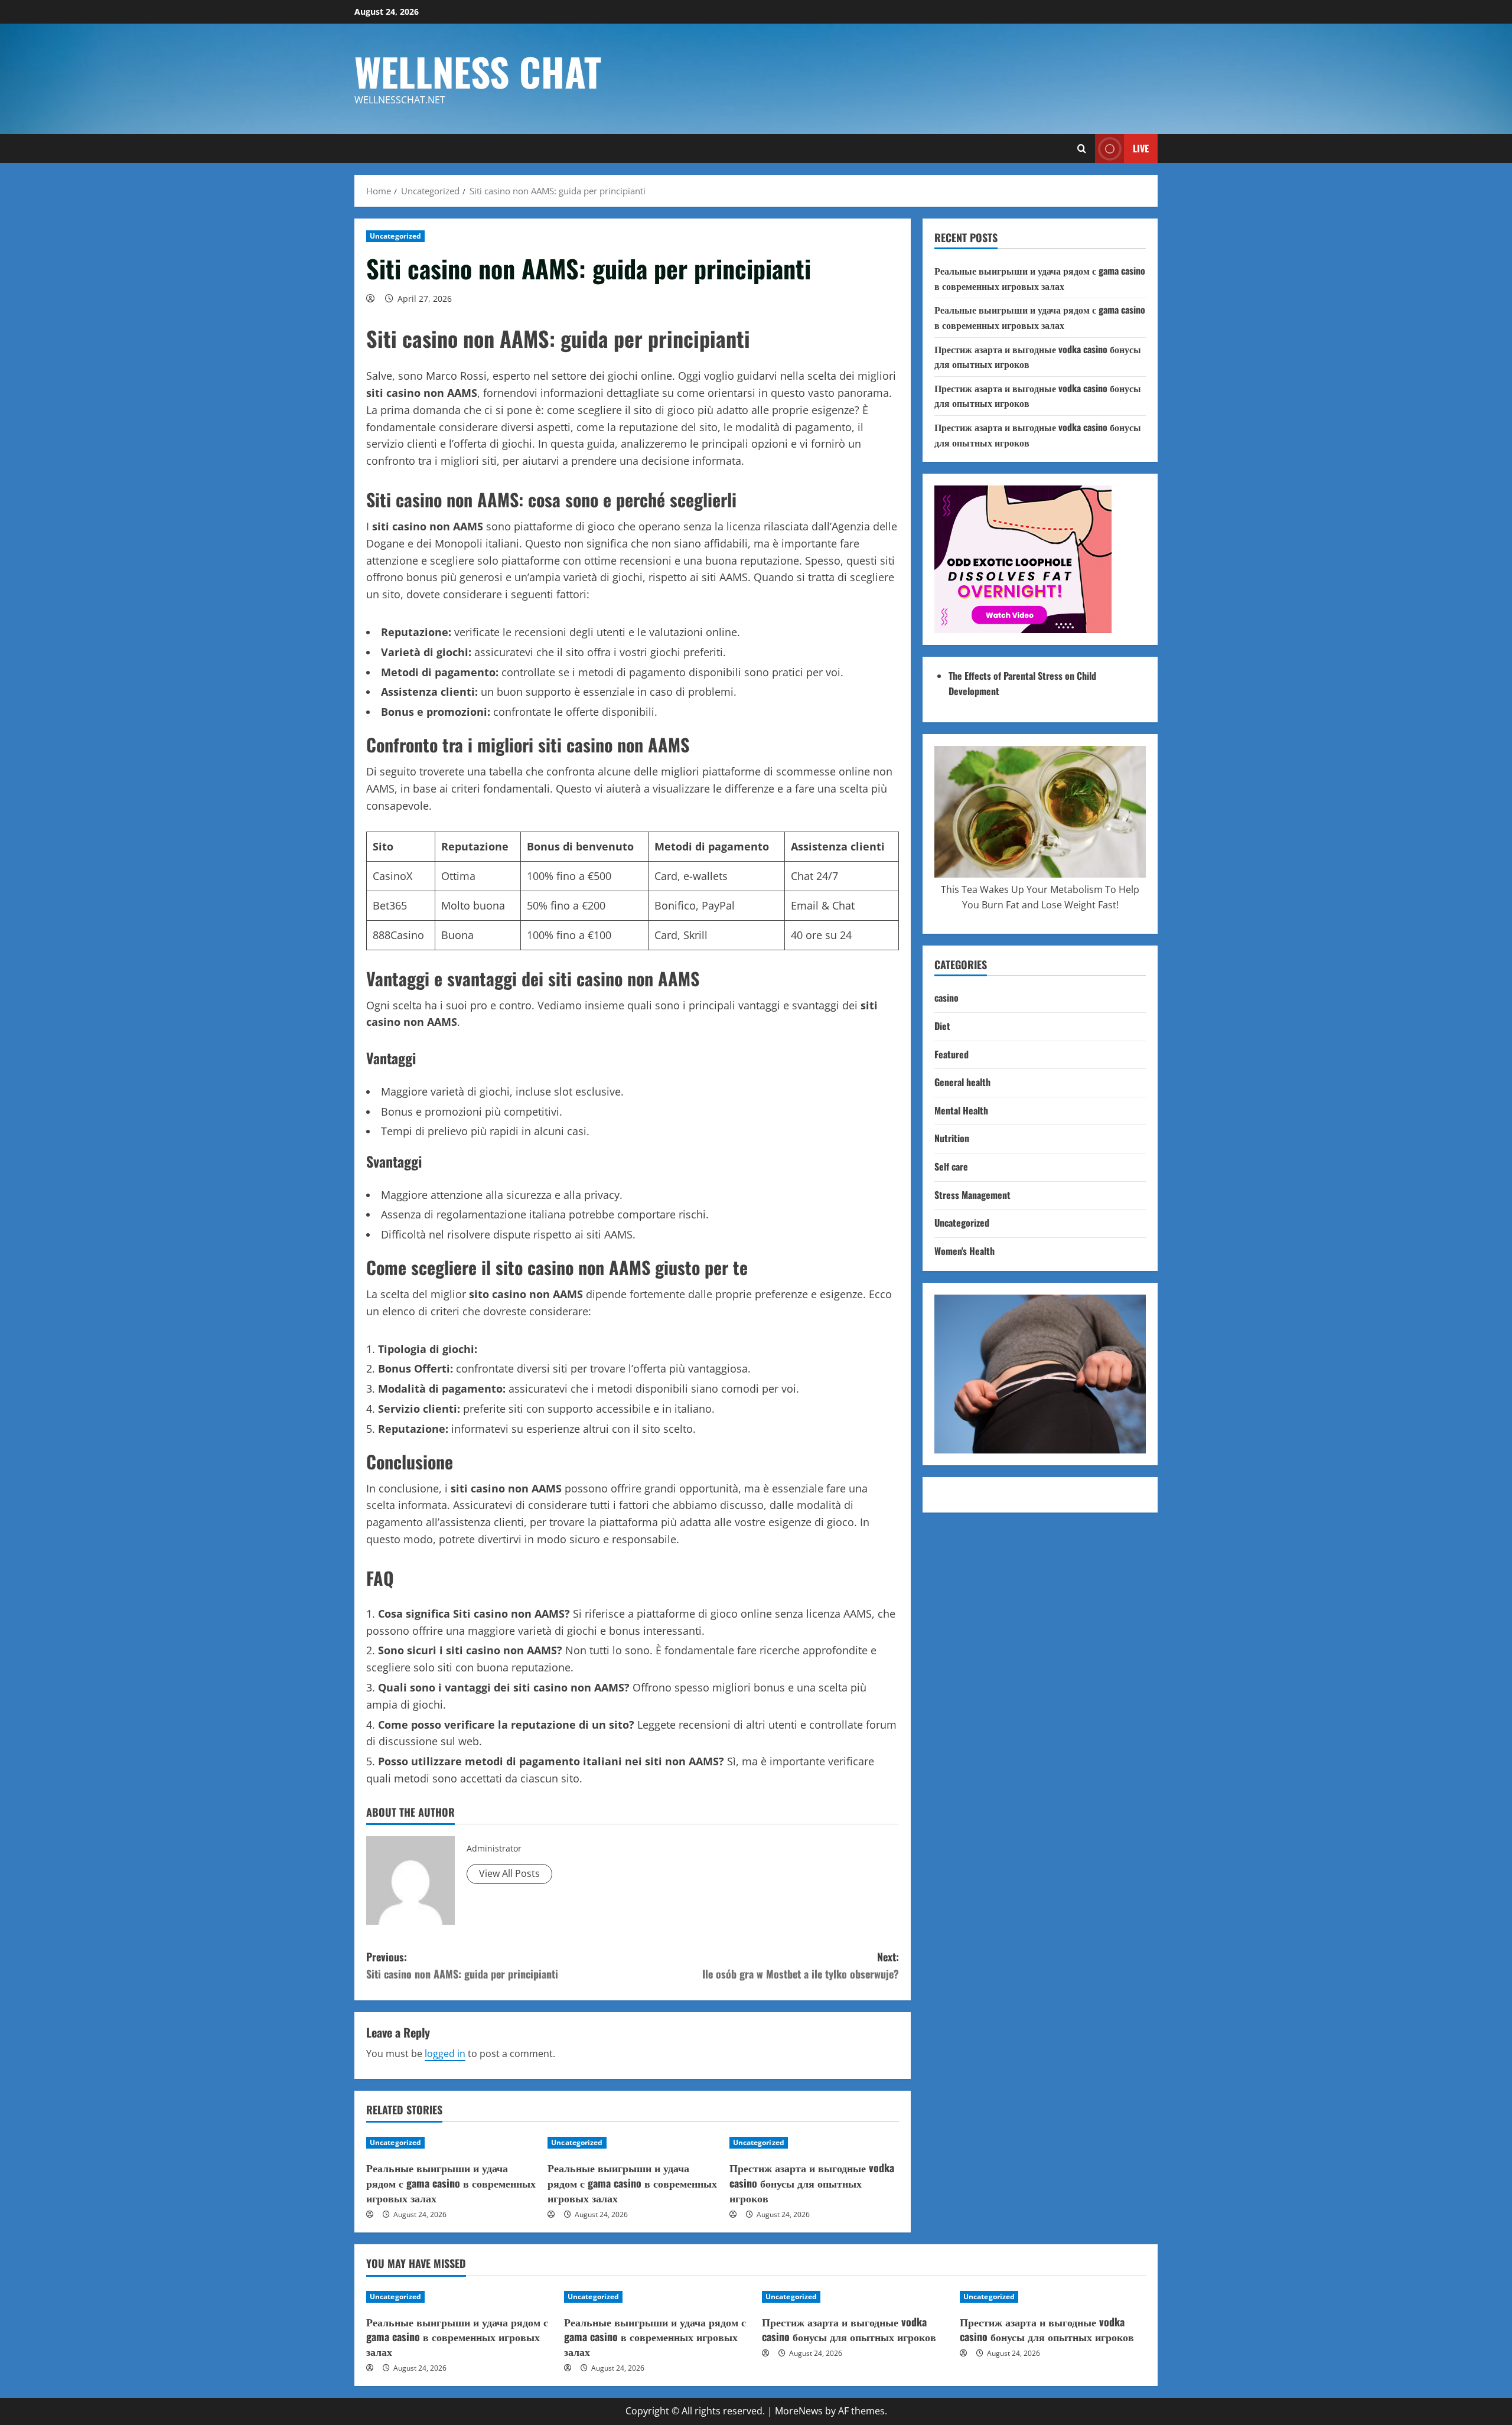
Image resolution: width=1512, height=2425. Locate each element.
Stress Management (972, 1195)
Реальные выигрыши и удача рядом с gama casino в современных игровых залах (451, 2182)
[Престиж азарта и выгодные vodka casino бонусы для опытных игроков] (814, 2143)
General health (962, 1082)
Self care (951, 1166)
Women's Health (964, 1251)
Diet (942, 1026)
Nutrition (952, 1138)
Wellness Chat (478, 71)
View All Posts (509, 1873)
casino (946, 998)
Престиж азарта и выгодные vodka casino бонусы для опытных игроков (812, 2182)
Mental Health (961, 1110)
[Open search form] (1082, 149)
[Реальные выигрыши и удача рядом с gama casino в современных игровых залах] (451, 2143)
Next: (801, 1965)
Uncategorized (395, 236)
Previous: (462, 1965)
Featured (951, 1054)
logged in (445, 2054)
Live (1141, 148)
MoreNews (799, 2411)
